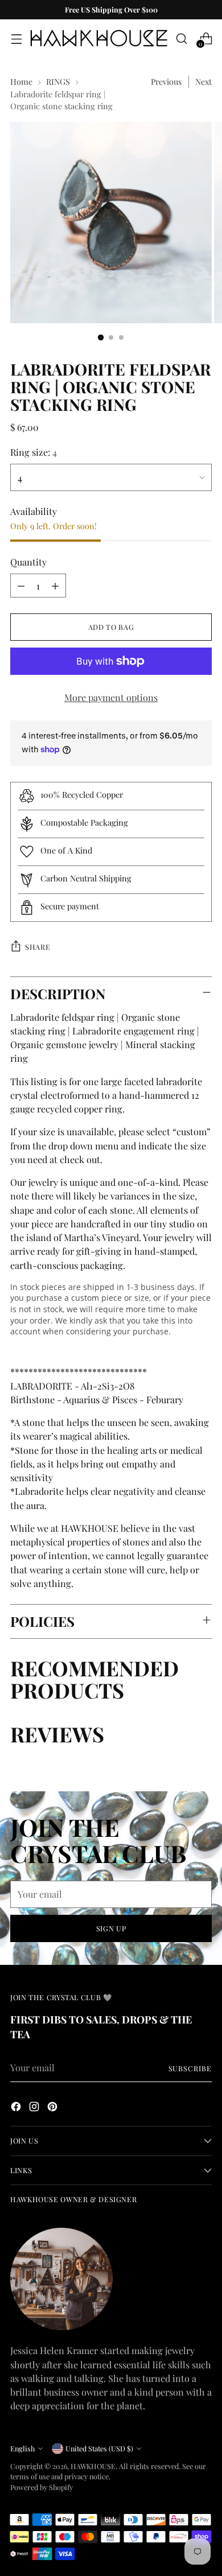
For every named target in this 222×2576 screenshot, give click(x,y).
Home (21, 81)
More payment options (111, 697)
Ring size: (34, 452)
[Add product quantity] (55, 586)
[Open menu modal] (16, 38)
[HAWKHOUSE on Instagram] (35, 2108)
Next (203, 81)
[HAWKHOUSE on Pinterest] (54, 2108)
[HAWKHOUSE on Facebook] (17, 2108)
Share (38, 947)
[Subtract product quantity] (21, 586)
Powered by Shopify (42, 2487)
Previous (166, 81)
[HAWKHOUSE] (99, 38)
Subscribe (190, 2068)
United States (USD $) (99, 2448)
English (22, 2448)
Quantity (28, 562)
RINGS (58, 81)
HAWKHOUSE (93, 2466)
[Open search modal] (181, 38)
